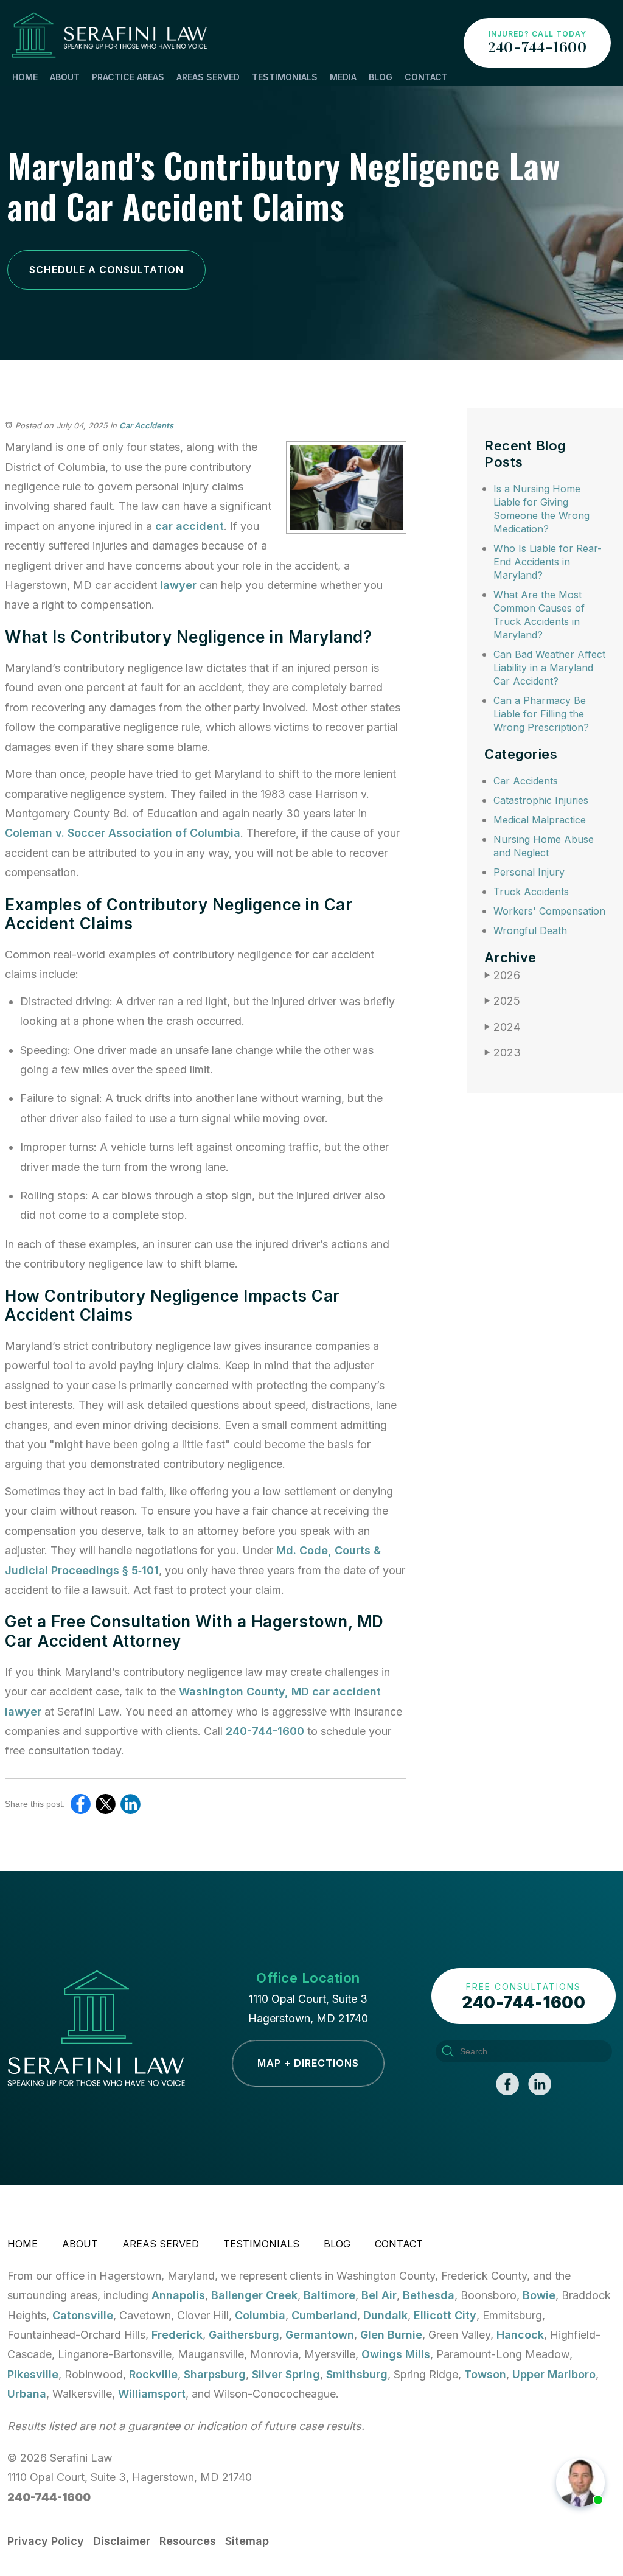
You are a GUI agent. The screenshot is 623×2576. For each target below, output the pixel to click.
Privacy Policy (46, 2541)
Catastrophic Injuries (541, 800)
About (65, 77)
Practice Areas (128, 77)
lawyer (178, 585)
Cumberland (324, 2315)
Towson (485, 2374)
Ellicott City (445, 2315)
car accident (190, 526)
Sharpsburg (215, 2374)
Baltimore (329, 2295)
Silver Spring (286, 2374)
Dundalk (385, 2315)
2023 (503, 1052)
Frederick (177, 2335)
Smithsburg (357, 2374)
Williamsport (152, 2394)
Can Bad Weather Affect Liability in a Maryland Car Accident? (549, 668)
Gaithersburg (244, 2335)
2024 (502, 1027)
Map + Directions (308, 2063)
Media (343, 77)
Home (25, 77)
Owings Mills (396, 2354)
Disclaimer (122, 2541)
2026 (502, 975)
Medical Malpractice (540, 820)
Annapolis (178, 2295)
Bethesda (429, 2295)
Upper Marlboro (554, 2374)
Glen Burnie (391, 2335)
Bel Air (379, 2295)
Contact (426, 77)
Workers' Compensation (549, 911)
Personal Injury (529, 872)
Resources (188, 2541)
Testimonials (285, 77)
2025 (502, 1001)
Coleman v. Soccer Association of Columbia (123, 833)
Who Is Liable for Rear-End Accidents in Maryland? (548, 562)
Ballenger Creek (254, 2295)
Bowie (539, 2295)
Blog (381, 77)
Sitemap (247, 2541)
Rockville (153, 2374)
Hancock (520, 2335)
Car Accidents (146, 425)
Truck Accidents (531, 892)
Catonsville (83, 2315)
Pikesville (33, 2374)
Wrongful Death (530, 930)
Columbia (260, 2315)
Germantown (320, 2335)
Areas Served (208, 77)
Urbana (27, 2394)
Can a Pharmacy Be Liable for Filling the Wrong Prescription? (541, 714)
